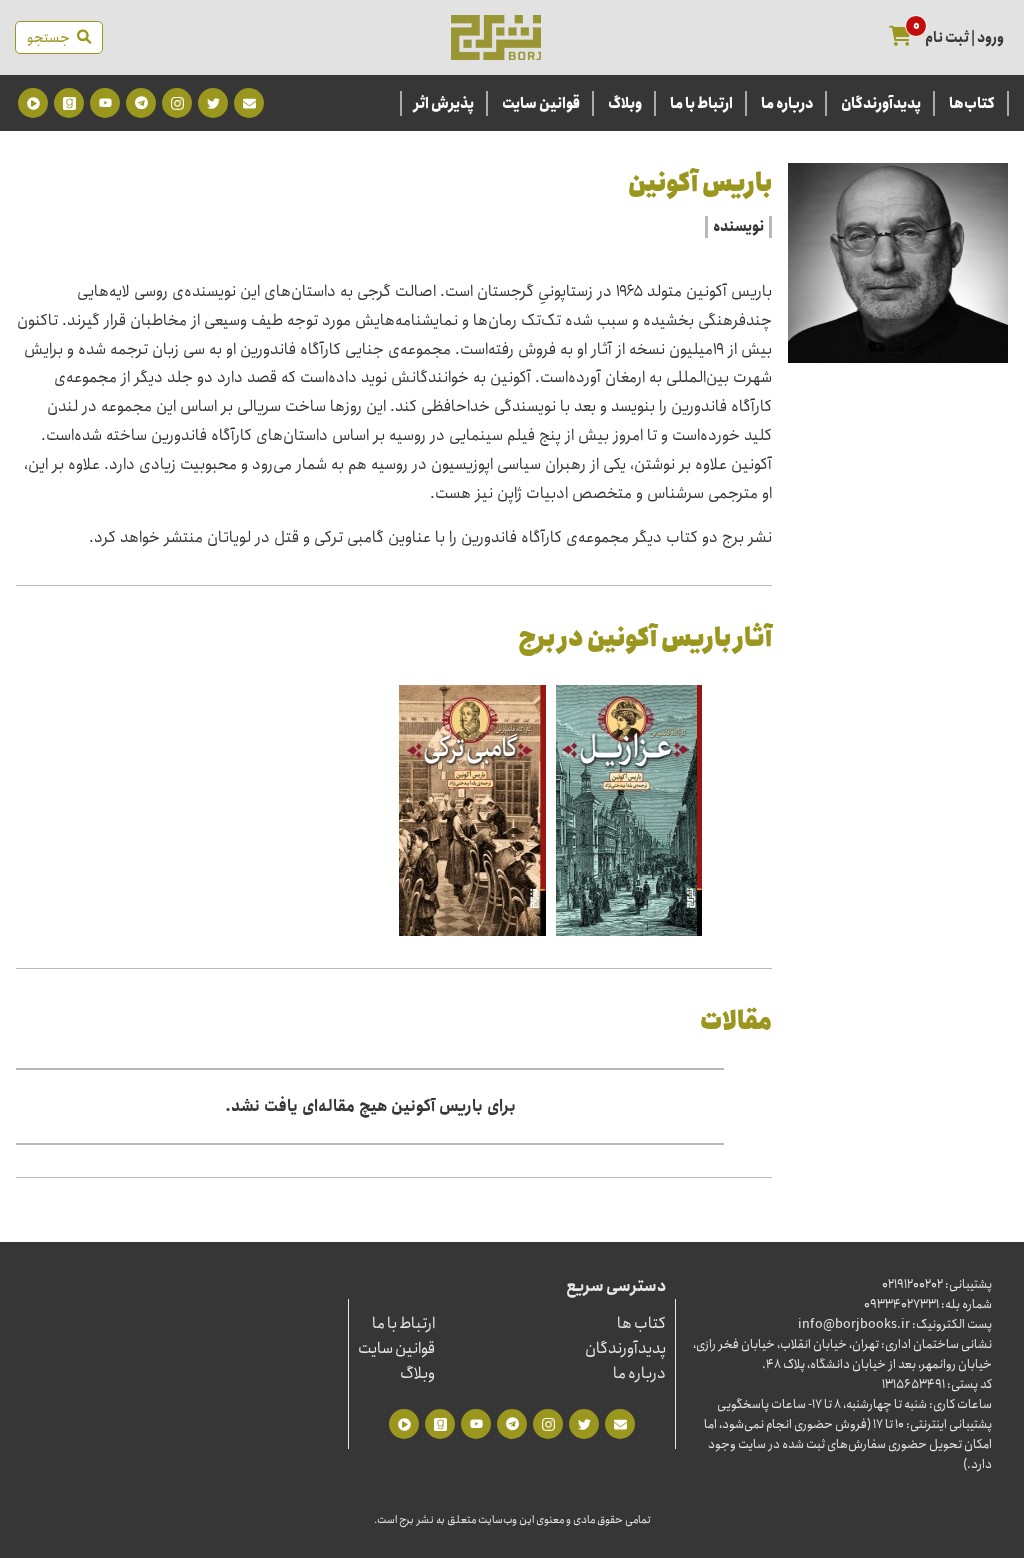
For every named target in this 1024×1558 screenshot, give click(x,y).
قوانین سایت (541, 104)
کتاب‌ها (972, 104)
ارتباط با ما (701, 104)
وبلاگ (625, 104)
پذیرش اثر (444, 104)
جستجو (52, 38)
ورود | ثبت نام (964, 38)
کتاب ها (641, 1323)
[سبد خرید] (900, 37)
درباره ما (787, 104)
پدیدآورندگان (881, 104)
